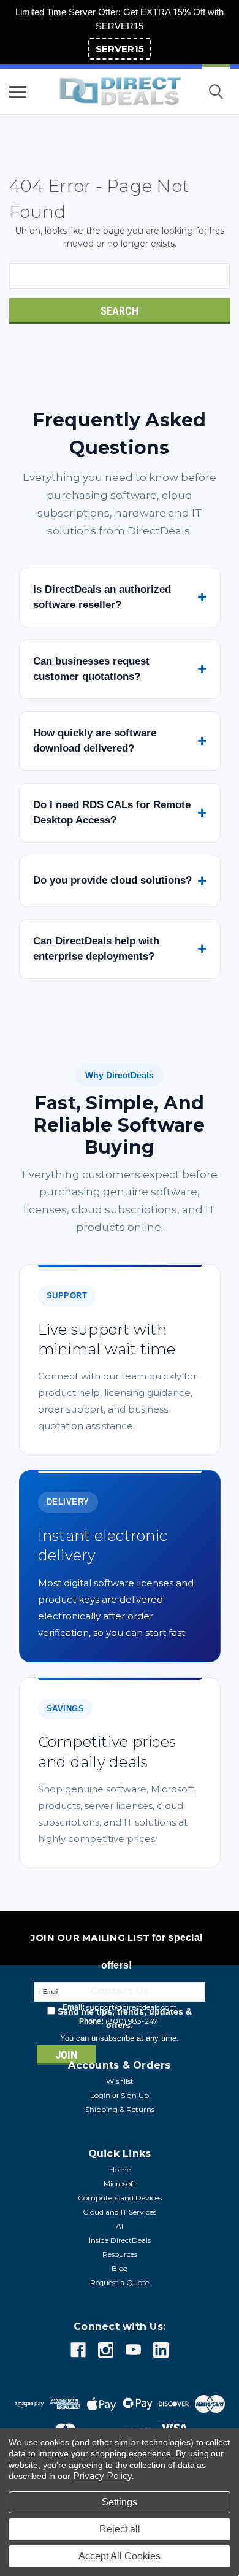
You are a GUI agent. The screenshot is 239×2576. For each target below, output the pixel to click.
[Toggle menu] (18, 91)
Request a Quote (120, 2282)
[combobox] (120, 276)
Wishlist (120, 2081)
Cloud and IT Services (120, 2212)
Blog (120, 2268)
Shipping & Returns (120, 2109)
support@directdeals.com (132, 2007)
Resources (120, 2254)
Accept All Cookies (120, 2556)
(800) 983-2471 (133, 2021)
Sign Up (135, 2095)
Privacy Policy (102, 2476)
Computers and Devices (120, 2198)
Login (100, 2095)
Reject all (120, 2529)
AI (120, 2226)
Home (120, 2169)
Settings (120, 2502)
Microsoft (120, 2184)
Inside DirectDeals (120, 2240)
